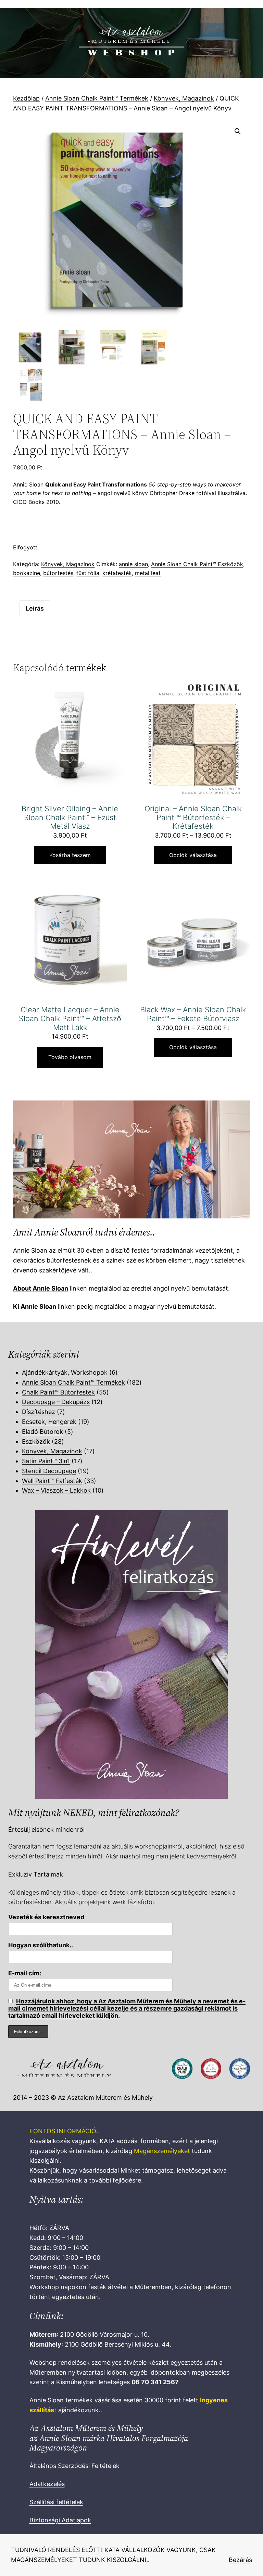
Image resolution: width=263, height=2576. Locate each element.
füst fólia (88, 573)
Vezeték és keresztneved (46, 1917)
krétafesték (117, 573)
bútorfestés (58, 573)
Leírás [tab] (35, 608)
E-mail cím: (25, 1973)
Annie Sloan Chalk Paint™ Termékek (97, 98)
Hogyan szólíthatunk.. (41, 1945)
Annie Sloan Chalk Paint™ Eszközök (197, 564)
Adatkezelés (47, 2484)
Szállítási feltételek (56, 2502)
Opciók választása (193, 855)
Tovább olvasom (70, 1057)
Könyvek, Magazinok (184, 98)
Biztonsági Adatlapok (60, 2520)
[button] (238, 131)
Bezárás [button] (240, 2560)
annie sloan (133, 564)
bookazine (27, 573)
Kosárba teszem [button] (70, 855)
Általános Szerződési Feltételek (74, 2466)
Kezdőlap (26, 98)
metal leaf (148, 573)
